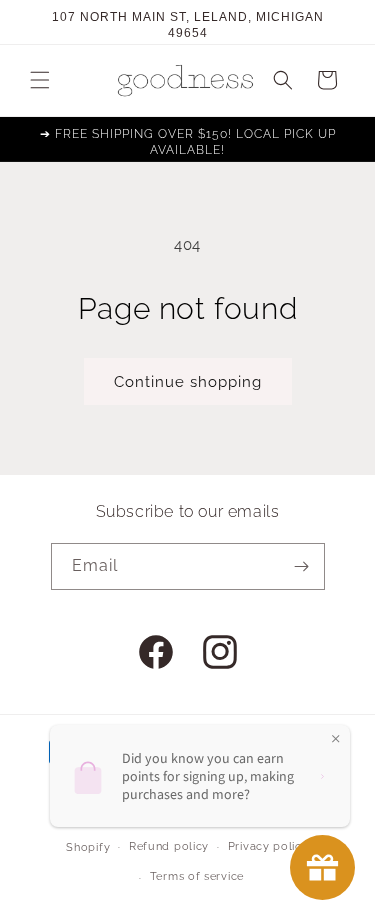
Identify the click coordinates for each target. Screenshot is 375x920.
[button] (40, 80)
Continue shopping (188, 382)
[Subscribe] (302, 566)
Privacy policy (268, 846)
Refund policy (169, 846)
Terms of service (197, 876)
